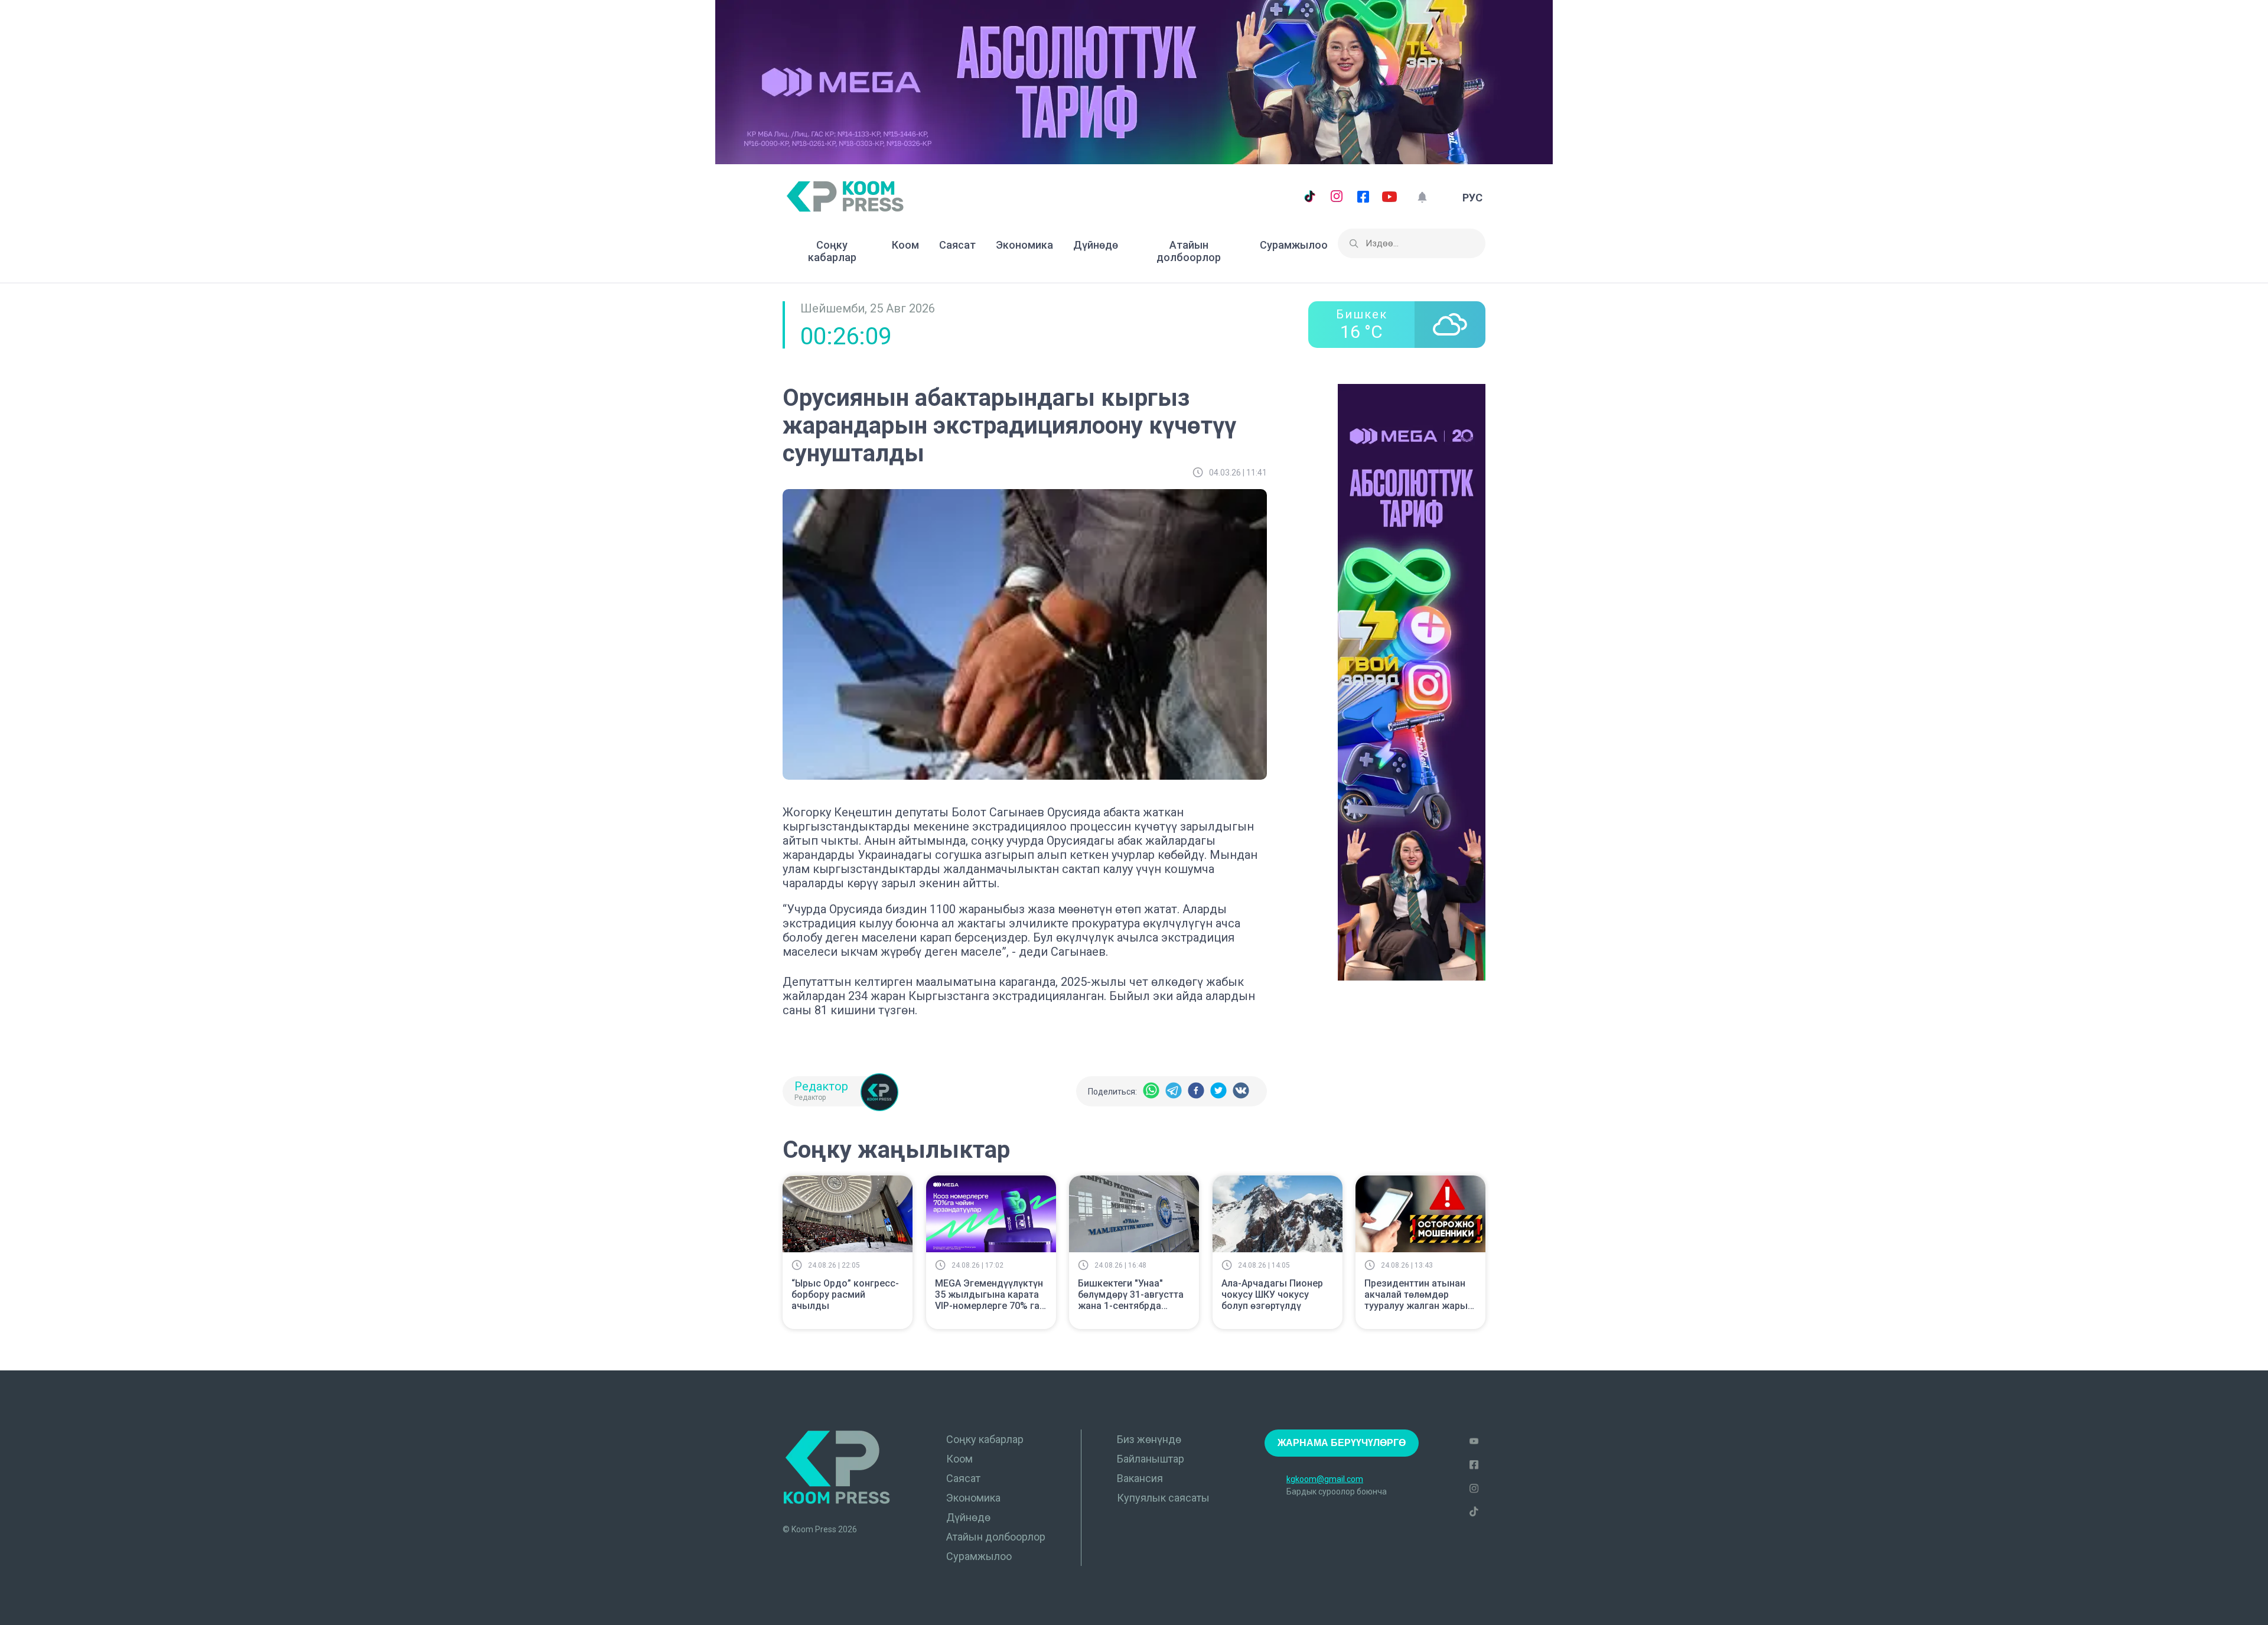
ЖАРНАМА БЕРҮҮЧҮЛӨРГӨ (1342, 1443)
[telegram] (1174, 1091)
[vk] (1241, 1091)
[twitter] (1218, 1091)
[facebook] (1196, 1091)
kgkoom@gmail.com (1325, 1479)
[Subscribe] (1422, 198)
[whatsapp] (1151, 1091)
